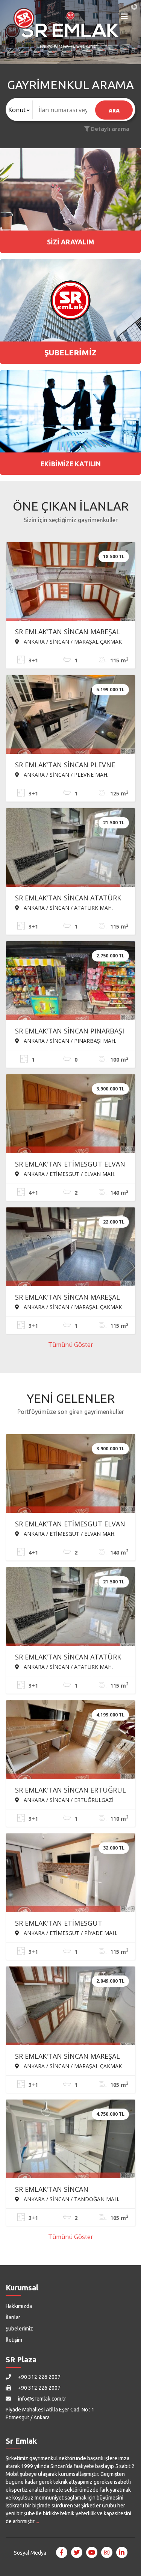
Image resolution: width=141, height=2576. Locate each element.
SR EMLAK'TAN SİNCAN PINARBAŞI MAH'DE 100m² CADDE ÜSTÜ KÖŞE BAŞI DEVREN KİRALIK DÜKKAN (70, 1032)
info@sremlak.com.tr (42, 2399)
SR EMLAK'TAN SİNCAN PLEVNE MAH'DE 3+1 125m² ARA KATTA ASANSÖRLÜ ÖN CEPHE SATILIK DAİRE (65, 765)
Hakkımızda (19, 2306)
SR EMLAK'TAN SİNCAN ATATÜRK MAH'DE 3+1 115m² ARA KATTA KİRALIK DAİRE (68, 899)
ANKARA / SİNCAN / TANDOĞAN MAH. (71, 2199)
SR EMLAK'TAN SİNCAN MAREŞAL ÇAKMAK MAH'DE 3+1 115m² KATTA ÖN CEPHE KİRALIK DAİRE (67, 632)
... (37, 2521)
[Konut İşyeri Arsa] (19, 110)
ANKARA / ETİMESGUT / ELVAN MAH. (69, 1174)
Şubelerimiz (19, 2329)
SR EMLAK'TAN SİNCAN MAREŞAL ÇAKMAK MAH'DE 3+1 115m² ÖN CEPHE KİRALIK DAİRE (67, 1298)
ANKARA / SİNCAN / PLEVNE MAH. (65, 774)
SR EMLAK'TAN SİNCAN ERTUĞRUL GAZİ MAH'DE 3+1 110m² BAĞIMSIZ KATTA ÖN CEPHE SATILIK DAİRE (70, 1791)
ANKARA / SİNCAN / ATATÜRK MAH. (67, 908)
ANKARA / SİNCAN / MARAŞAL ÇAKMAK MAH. (68, 641)
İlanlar (13, 2317)
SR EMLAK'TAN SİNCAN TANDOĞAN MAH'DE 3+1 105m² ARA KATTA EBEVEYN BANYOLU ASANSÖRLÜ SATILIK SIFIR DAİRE (67, 2190)
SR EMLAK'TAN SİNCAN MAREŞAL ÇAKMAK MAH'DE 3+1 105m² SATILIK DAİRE (67, 2057)
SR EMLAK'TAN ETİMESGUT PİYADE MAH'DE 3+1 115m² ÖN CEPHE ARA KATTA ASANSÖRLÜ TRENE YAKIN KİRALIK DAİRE (65, 1924)
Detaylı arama (109, 129)
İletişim (14, 2340)
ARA (114, 110)
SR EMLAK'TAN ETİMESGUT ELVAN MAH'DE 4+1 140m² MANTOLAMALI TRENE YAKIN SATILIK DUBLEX (70, 1165)
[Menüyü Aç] (124, 18)
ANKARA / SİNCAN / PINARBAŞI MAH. (69, 1041)
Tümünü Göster (71, 1345)
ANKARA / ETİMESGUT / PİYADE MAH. (70, 1933)
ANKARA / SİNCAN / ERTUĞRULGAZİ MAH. (64, 1800)
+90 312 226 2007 (39, 2377)
